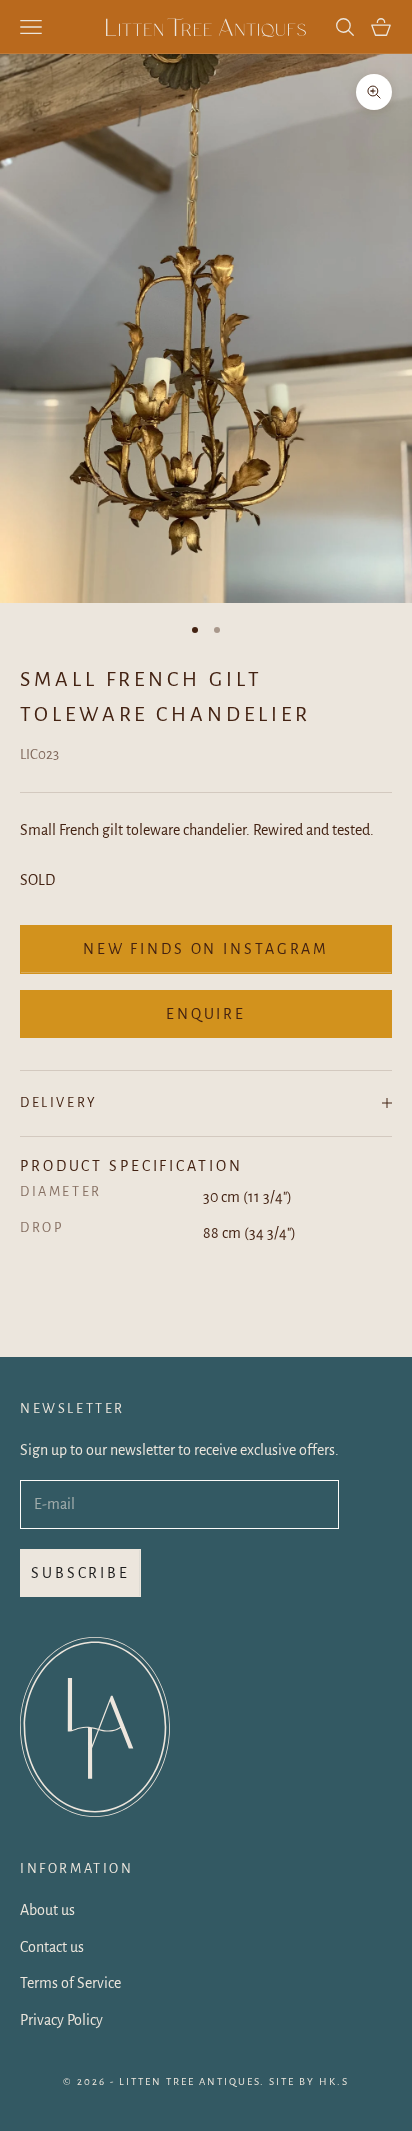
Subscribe (80, 1573)
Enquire (206, 1014)
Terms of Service (70, 1983)
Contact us (52, 1947)
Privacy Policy (61, 2020)
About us (47, 1910)
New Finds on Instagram (206, 949)
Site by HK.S (309, 2081)
